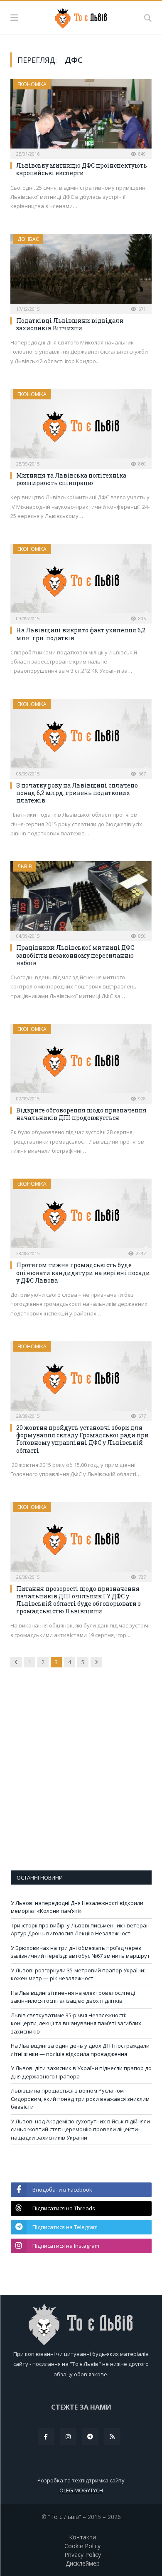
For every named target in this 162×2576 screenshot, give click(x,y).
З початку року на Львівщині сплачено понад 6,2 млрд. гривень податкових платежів (77, 793)
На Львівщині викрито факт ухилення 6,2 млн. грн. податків (81, 634)
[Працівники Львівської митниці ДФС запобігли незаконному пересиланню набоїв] (81, 898)
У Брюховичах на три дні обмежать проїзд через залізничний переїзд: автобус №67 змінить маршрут (80, 1952)
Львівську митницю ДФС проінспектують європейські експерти (82, 169)
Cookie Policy (82, 2546)
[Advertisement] (81, 1775)
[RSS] (112, 2437)
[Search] (148, 18)
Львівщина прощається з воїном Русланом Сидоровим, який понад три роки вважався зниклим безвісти (80, 2099)
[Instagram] (68, 2437)
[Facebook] (46, 2437)
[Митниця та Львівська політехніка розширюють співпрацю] (81, 426)
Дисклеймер (83, 2563)
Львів (25, 866)
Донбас (28, 239)
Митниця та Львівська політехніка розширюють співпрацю (71, 479)
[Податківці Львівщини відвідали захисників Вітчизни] (81, 271)
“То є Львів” (65, 2517)
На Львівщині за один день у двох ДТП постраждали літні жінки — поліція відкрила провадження (80, 2050)
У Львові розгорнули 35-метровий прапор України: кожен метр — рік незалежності (78, 1974)
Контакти (82, 2537)
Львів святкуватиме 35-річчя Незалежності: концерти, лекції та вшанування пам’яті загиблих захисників (76, 2023)
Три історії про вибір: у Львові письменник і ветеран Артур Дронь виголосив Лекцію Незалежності (80, 1930)
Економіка (32, 84)
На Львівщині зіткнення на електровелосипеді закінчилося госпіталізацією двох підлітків (73, 1997)
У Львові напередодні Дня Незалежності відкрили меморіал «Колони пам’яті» (77, 1907)
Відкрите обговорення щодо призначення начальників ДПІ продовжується (81, 1114)
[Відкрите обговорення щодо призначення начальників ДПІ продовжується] (81, 1061)
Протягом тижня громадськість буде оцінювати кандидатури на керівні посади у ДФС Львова (83, 1272)
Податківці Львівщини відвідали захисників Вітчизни (70, 324)
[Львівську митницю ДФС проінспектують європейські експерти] (81, 116)
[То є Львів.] (81, 17)
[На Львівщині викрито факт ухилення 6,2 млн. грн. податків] (81, 581)
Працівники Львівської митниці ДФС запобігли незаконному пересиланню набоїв (75, 955)
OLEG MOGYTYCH (81, 2490)
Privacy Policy (83, 2555)
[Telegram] (90, 2437)
